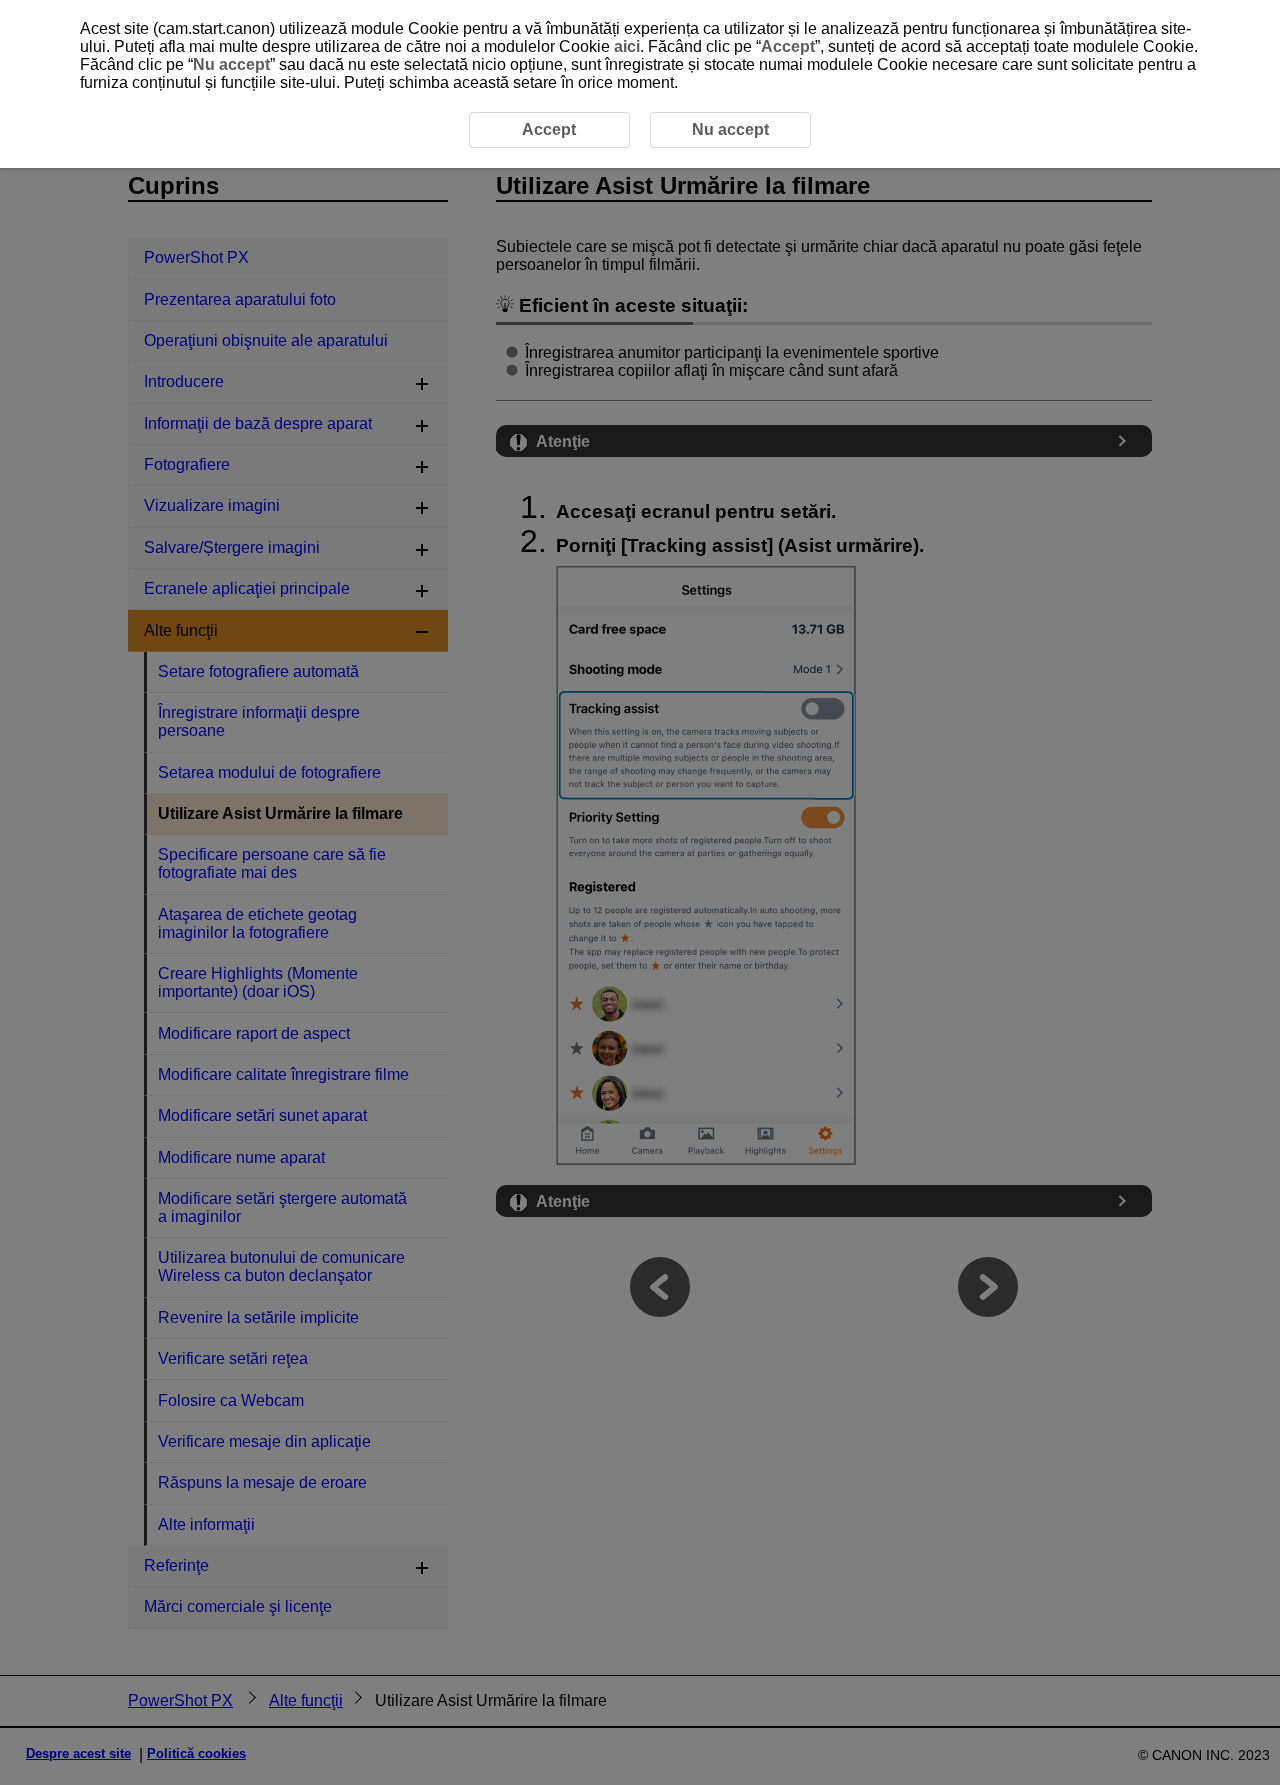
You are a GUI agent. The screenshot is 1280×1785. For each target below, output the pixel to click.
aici (627, 46)
